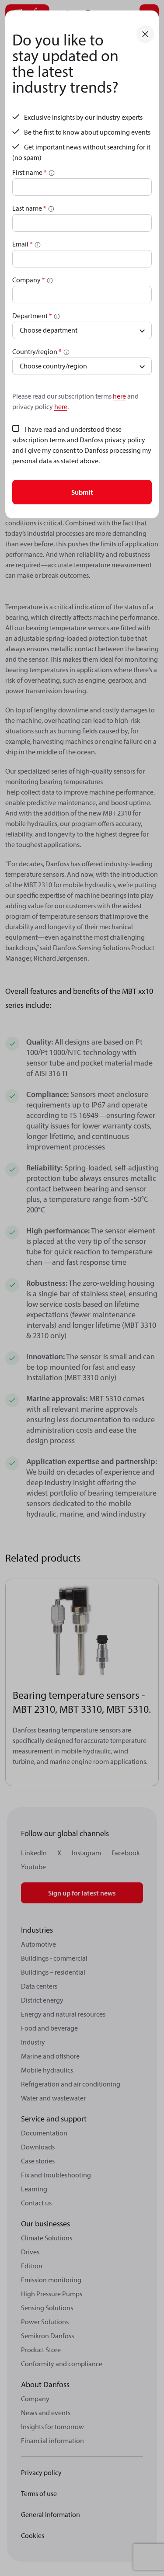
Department (32, 316)
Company (29, 280)
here (119, 396)
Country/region (37, 351)
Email (23, 244)
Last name (29, 208)
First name (30, 172)
